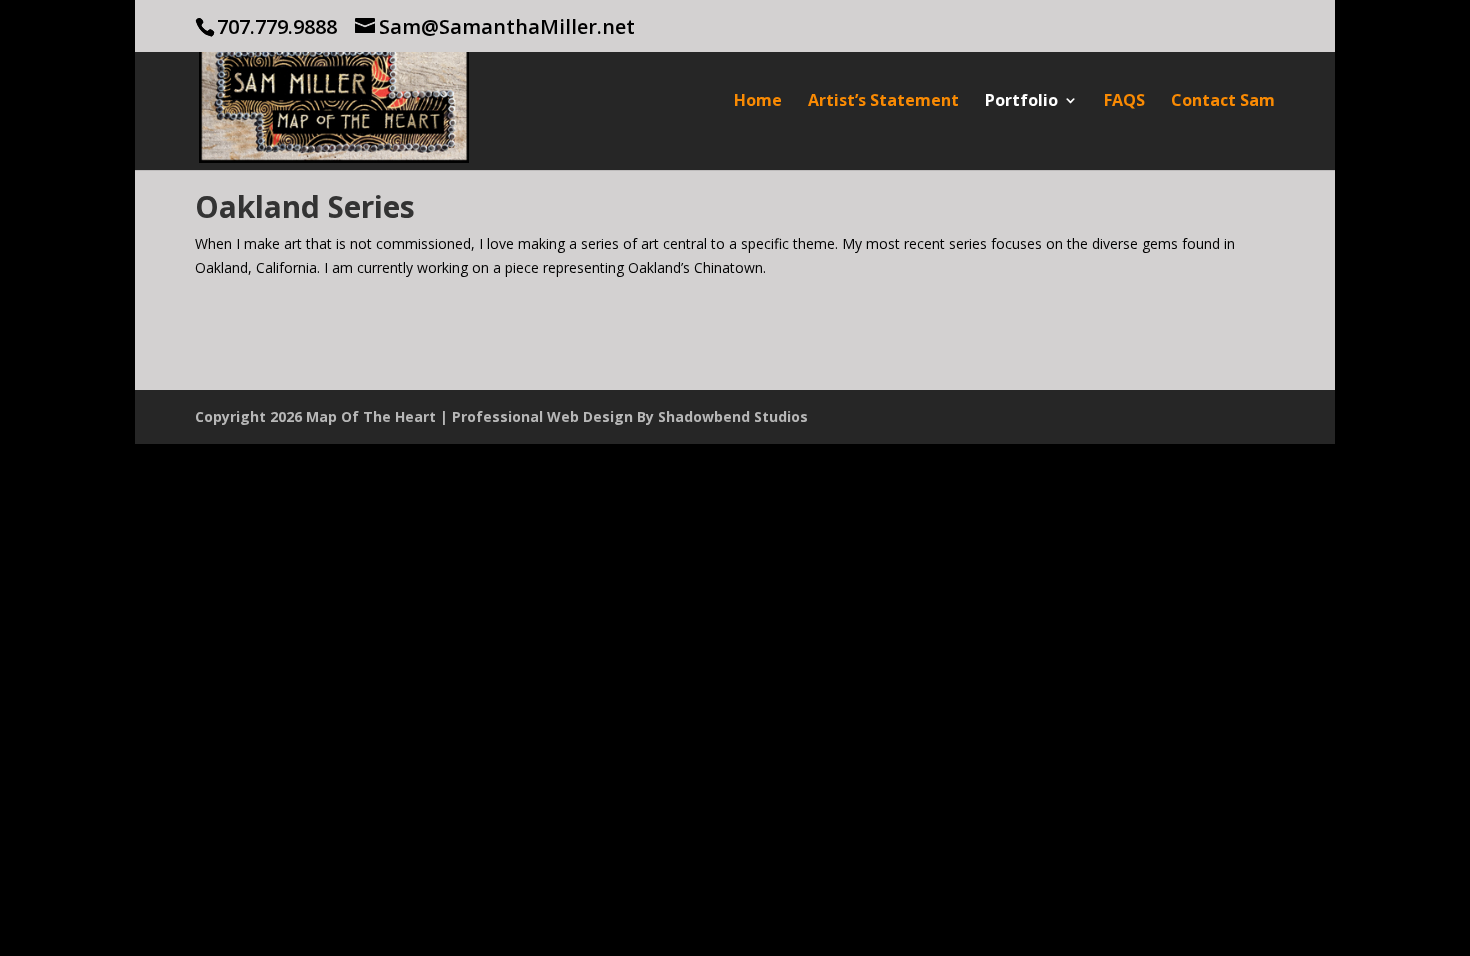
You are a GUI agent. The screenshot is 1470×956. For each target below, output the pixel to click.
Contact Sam (1223, 102)
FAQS (1124, 102)
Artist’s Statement (883, 102)
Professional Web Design (542, 416)
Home (758, 102)
